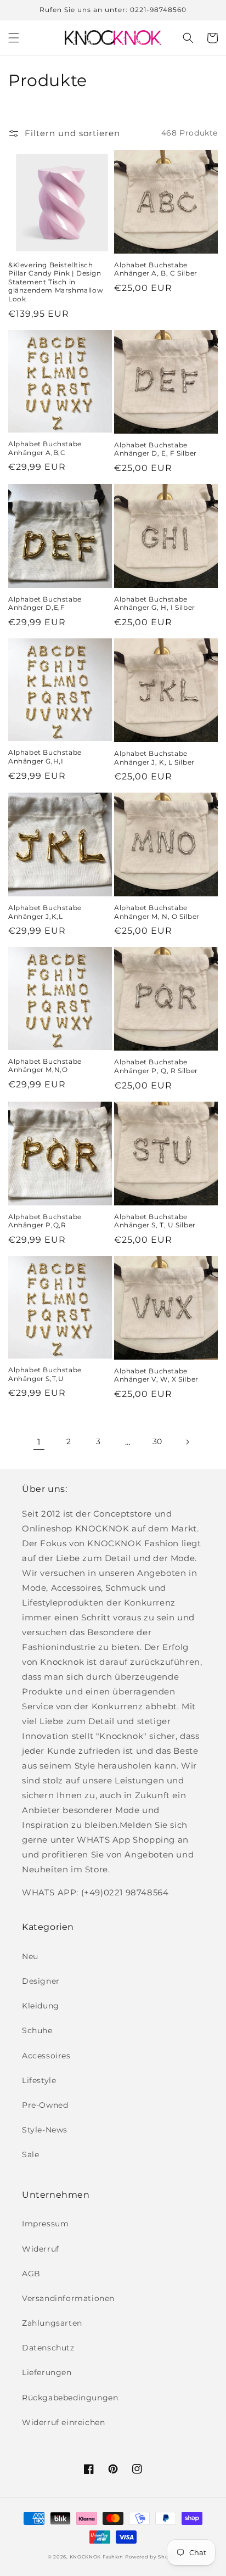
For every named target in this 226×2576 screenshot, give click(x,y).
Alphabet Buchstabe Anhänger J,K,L (45, 912)
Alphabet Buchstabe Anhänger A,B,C (45, 448)
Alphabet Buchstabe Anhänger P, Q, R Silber (156, 1066)
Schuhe (37, 2030)
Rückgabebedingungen (70, 2398)
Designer (41, 1981)
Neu (30, 1956)
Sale (30, 2154)
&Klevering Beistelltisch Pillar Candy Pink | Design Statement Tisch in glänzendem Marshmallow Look (56, 282)
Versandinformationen (68, 2298)
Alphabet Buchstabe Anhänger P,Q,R (45, 1221)
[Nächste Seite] (187, 1442)
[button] (14, 38)
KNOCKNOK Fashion (97, 2557)
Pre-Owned (45, 2105)
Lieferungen (47, 2372)
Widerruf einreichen (63, 2422)
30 (157, 1441)
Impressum (45, 2224)
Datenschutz (48, 2348)
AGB (31, 2274)
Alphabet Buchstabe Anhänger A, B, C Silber (156, 269)
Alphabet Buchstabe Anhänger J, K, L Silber (154, 758)
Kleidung (41, 2006)
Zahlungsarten (52, 2323)
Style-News (45, 2130)
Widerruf (41, 2249)
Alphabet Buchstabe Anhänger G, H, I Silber (155, 604)
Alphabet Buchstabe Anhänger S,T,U (45, 1374)
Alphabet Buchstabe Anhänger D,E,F (45, 604)
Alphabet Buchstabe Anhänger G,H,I (45, 757)
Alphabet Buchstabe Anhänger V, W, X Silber (156, 1375)
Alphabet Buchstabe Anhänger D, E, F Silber (156, 449)
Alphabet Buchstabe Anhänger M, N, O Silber (157, 912)
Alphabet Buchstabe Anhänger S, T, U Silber (155, 1221)
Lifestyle (39, 2080)
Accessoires (46, 2056)
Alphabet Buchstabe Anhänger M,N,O (45, 1066)
